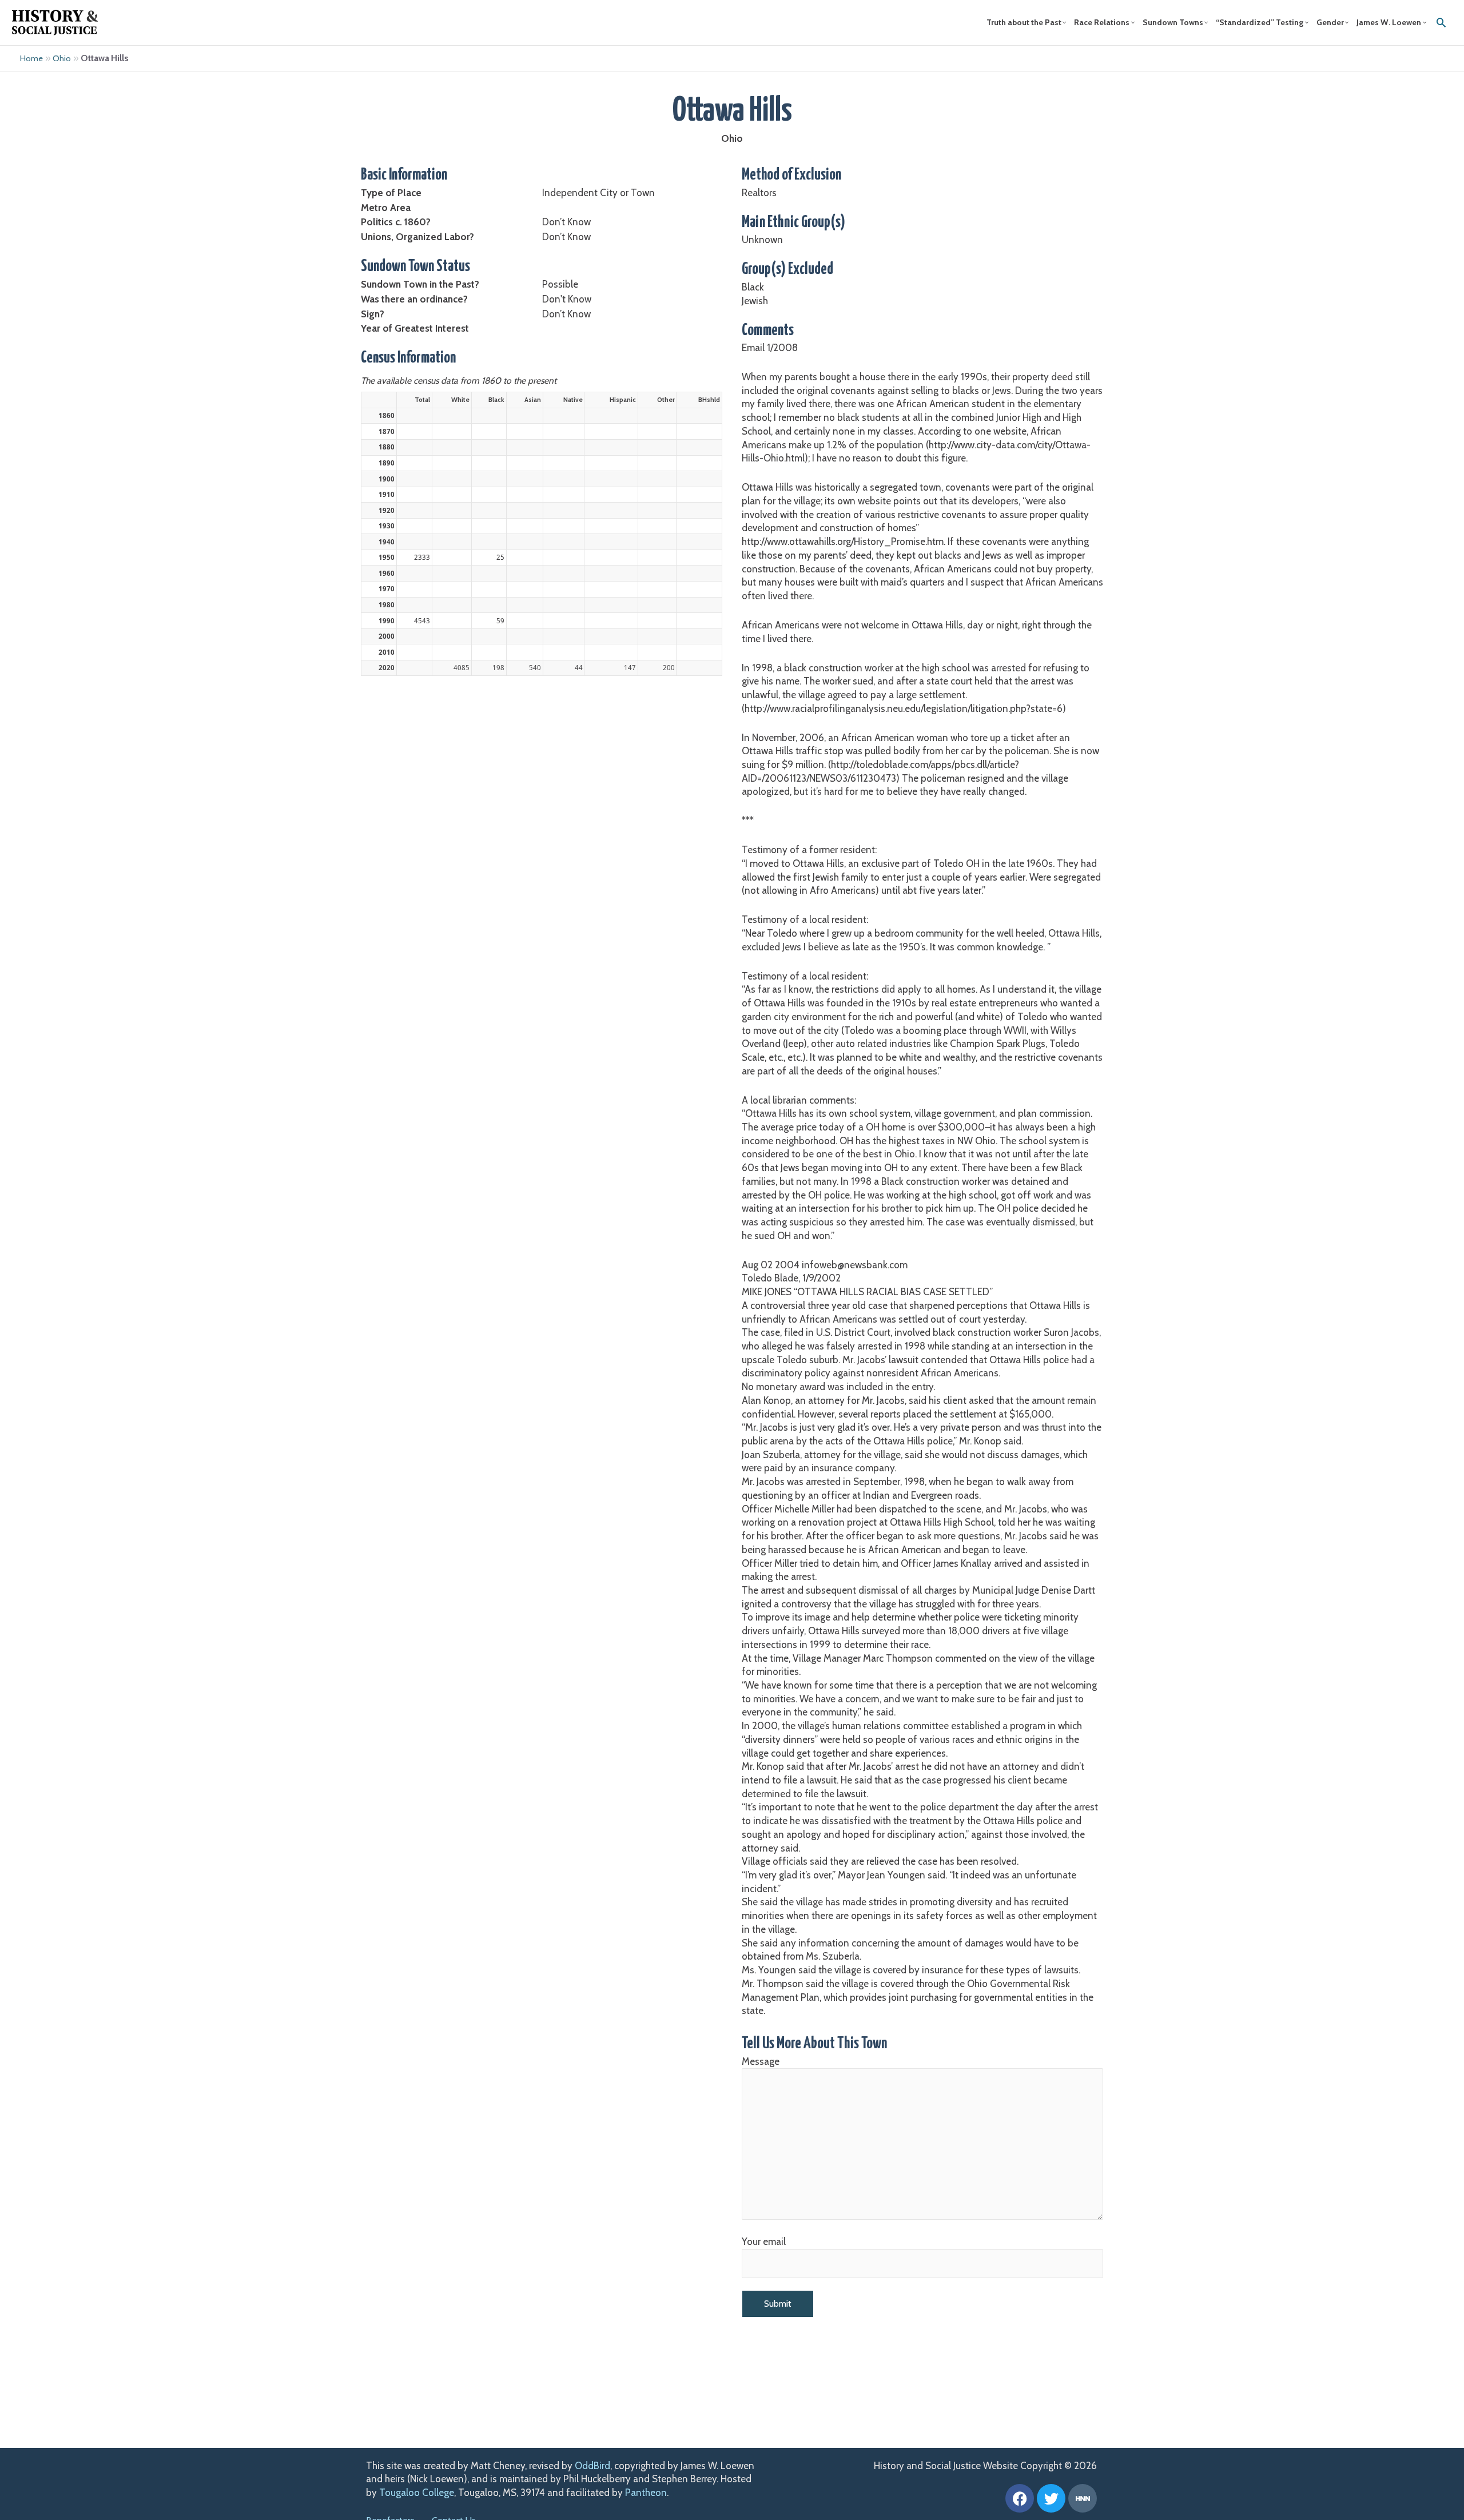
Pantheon (646, 2493)
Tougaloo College (417, 2493)
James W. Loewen (1389, 22)
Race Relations (1102, 22)
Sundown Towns (1173, 22)
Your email (764, 2242)
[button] (1441, 22)
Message (761, 2061)
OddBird (592, 2466)
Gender (1330, 22)
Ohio (62, 58)
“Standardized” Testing (1260, 22)
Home (31, 58)
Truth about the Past (1024, 22)
